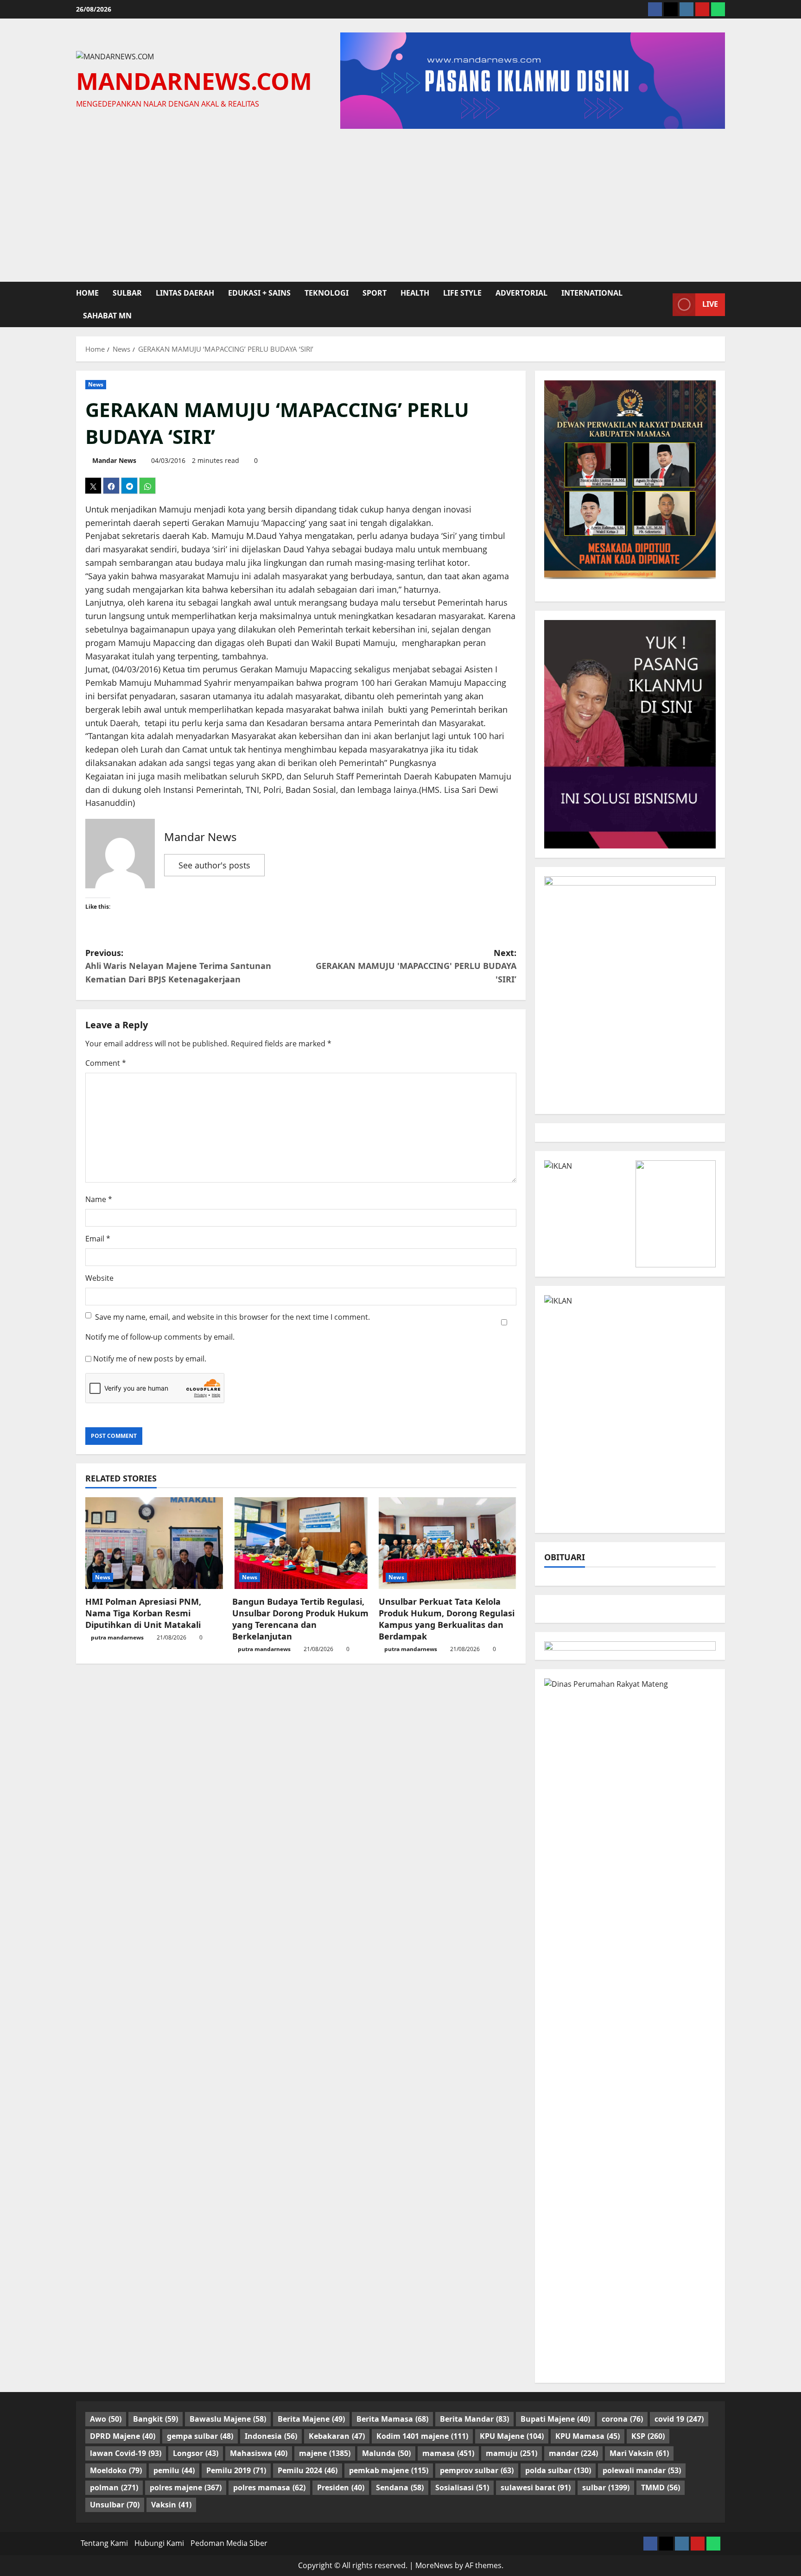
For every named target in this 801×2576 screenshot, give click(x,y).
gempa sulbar (200, 2436)
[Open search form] (663, 304)
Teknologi (327, 293)
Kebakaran (337, 2436)
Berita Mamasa (392, 2419)
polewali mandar (642, 2470)
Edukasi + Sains (259, 293)
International (592, 293)
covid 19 (679, 2419)
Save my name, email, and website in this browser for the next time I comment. (232, 1317)
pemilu (174, 2470)
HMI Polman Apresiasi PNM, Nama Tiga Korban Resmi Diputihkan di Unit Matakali (143, 1613)
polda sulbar (558, 2470)
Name (99, 1199)
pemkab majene (389, 2470)
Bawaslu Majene (228, 2419)
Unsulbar (115, 2505)
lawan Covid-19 (126, 2453)
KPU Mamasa (588, 2436)
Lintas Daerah (185, 293)
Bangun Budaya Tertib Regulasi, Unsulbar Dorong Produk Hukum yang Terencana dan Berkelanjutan (300, 1619)
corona (622, 2419)
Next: (416, 966)
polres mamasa (269, 2487)
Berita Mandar (474, 2419)
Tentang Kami (104, 2543)
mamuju (512, 2453)
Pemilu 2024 (308, 2470)
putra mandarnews (117, 1637)
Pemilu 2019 (236, 2470)
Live (710, 304)
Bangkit (156, 2419)
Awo (106, 2419)
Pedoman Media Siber (229, 2543)
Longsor (196, 2453)
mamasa (448, 2453)
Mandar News (114, 460)
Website (99, 1278)
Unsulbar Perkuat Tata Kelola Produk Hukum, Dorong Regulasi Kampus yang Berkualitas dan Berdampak (447, 1619)
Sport (375, 293)
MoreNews (434, 2565)
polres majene (186, 2487)
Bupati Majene (555, 2419)
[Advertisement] (400, 203)
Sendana (400, 2487)
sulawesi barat (536, 2487)
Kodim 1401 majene (422, 2436)
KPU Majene (512, 2436)
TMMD (661, 2487)
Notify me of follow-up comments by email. (160, 1337)
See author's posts (214, 865)
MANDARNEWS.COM (194, 81)
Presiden (341, 2487)
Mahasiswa (259, 2453)
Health (415, 293)
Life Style (462, 293)
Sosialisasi (462, 2487)
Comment (106, 1063)
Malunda (386, 2453)
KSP (648, 2436)
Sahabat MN (107, 316)
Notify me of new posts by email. (150, 1359)
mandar (573, 2453)
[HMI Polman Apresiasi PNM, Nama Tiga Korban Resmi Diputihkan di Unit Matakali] (154, 1543)
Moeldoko (116, 2470)
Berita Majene (311, 2419)
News (96, 384)
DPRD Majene (123, 2436)
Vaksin (171, 2505)
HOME (87, 293)
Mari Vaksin (639, 2453)
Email (98, 1239)
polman (114, 2487)
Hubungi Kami (159, 2543)
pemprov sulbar (477, 2470)
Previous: (178, 966)
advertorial (521, 293)
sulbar (127, 293)
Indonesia (271, 2436)
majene (325, 2453)
